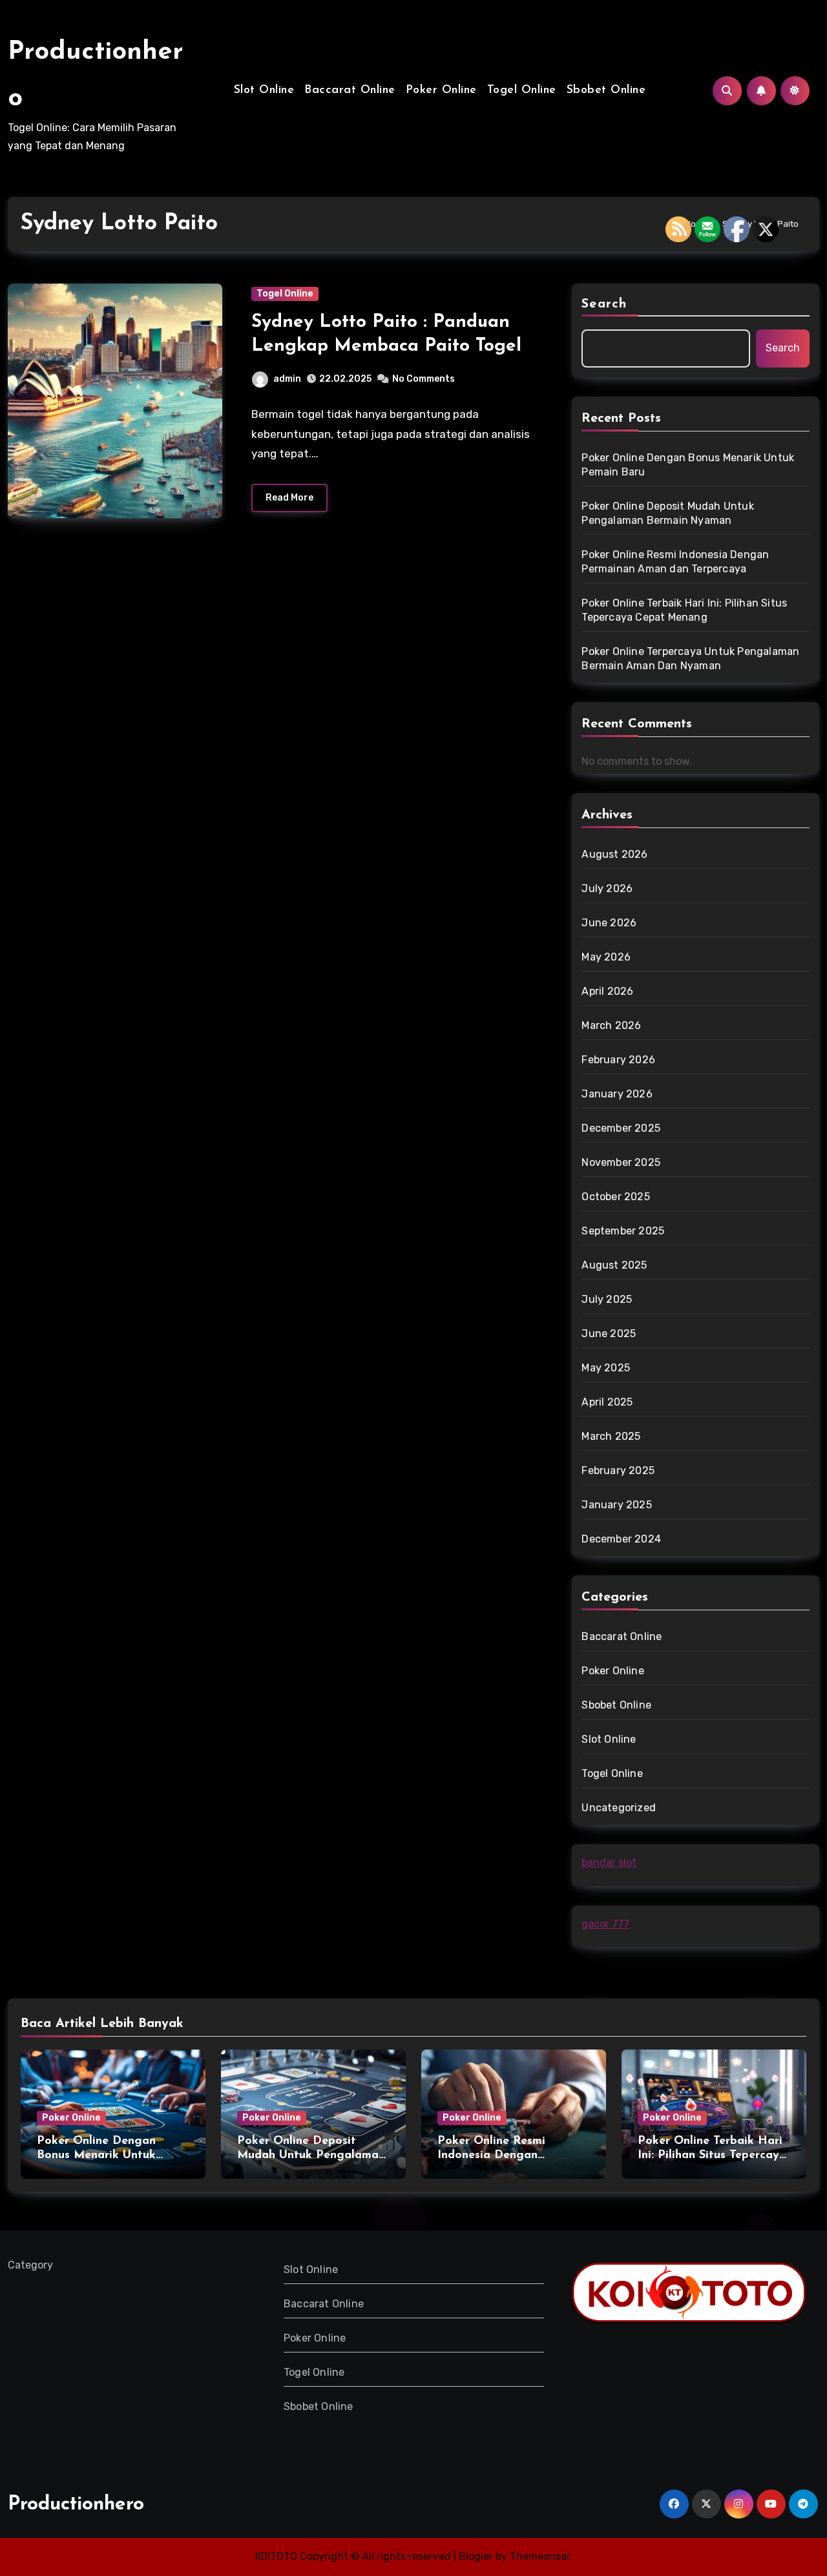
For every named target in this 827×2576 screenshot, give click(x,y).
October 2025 (615, 1197)
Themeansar (540, 2556)
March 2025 (611, 1436)
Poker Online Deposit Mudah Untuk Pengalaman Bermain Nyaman (667, 513)
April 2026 (607, 991)
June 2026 (609, 923)
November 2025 (621, 1162)
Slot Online (264, 90)
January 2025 (616, 1505)
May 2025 (606, 1368)
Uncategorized (619, 1808)
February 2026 (618, 1060)
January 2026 (617, 1094)
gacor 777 (605, 1924)
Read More (289, 498)
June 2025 (609, 1334)
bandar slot (609, 1863)
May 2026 (606, 957)
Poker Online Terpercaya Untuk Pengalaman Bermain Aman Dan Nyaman (690, 659)
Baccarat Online (350, 90)
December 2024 (621, 1539)
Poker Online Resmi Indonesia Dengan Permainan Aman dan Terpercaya (675, 562)
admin (287, 379)
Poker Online (441, 90)
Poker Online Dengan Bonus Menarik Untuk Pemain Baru (688, 465)
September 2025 (623, 1231)
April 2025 (607, 1402)
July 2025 (607, 1299)
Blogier (476, 2556)
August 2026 (614, 854)
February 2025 (618, 1470)
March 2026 (611, 1025)
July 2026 (607, 888)
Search (604, 304)
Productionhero (76, 2505)
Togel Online (522, 90)
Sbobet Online (606, 90)
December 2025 (621, 1128)
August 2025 (614, 1265)
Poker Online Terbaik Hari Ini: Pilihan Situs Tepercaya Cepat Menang (684, 610)
